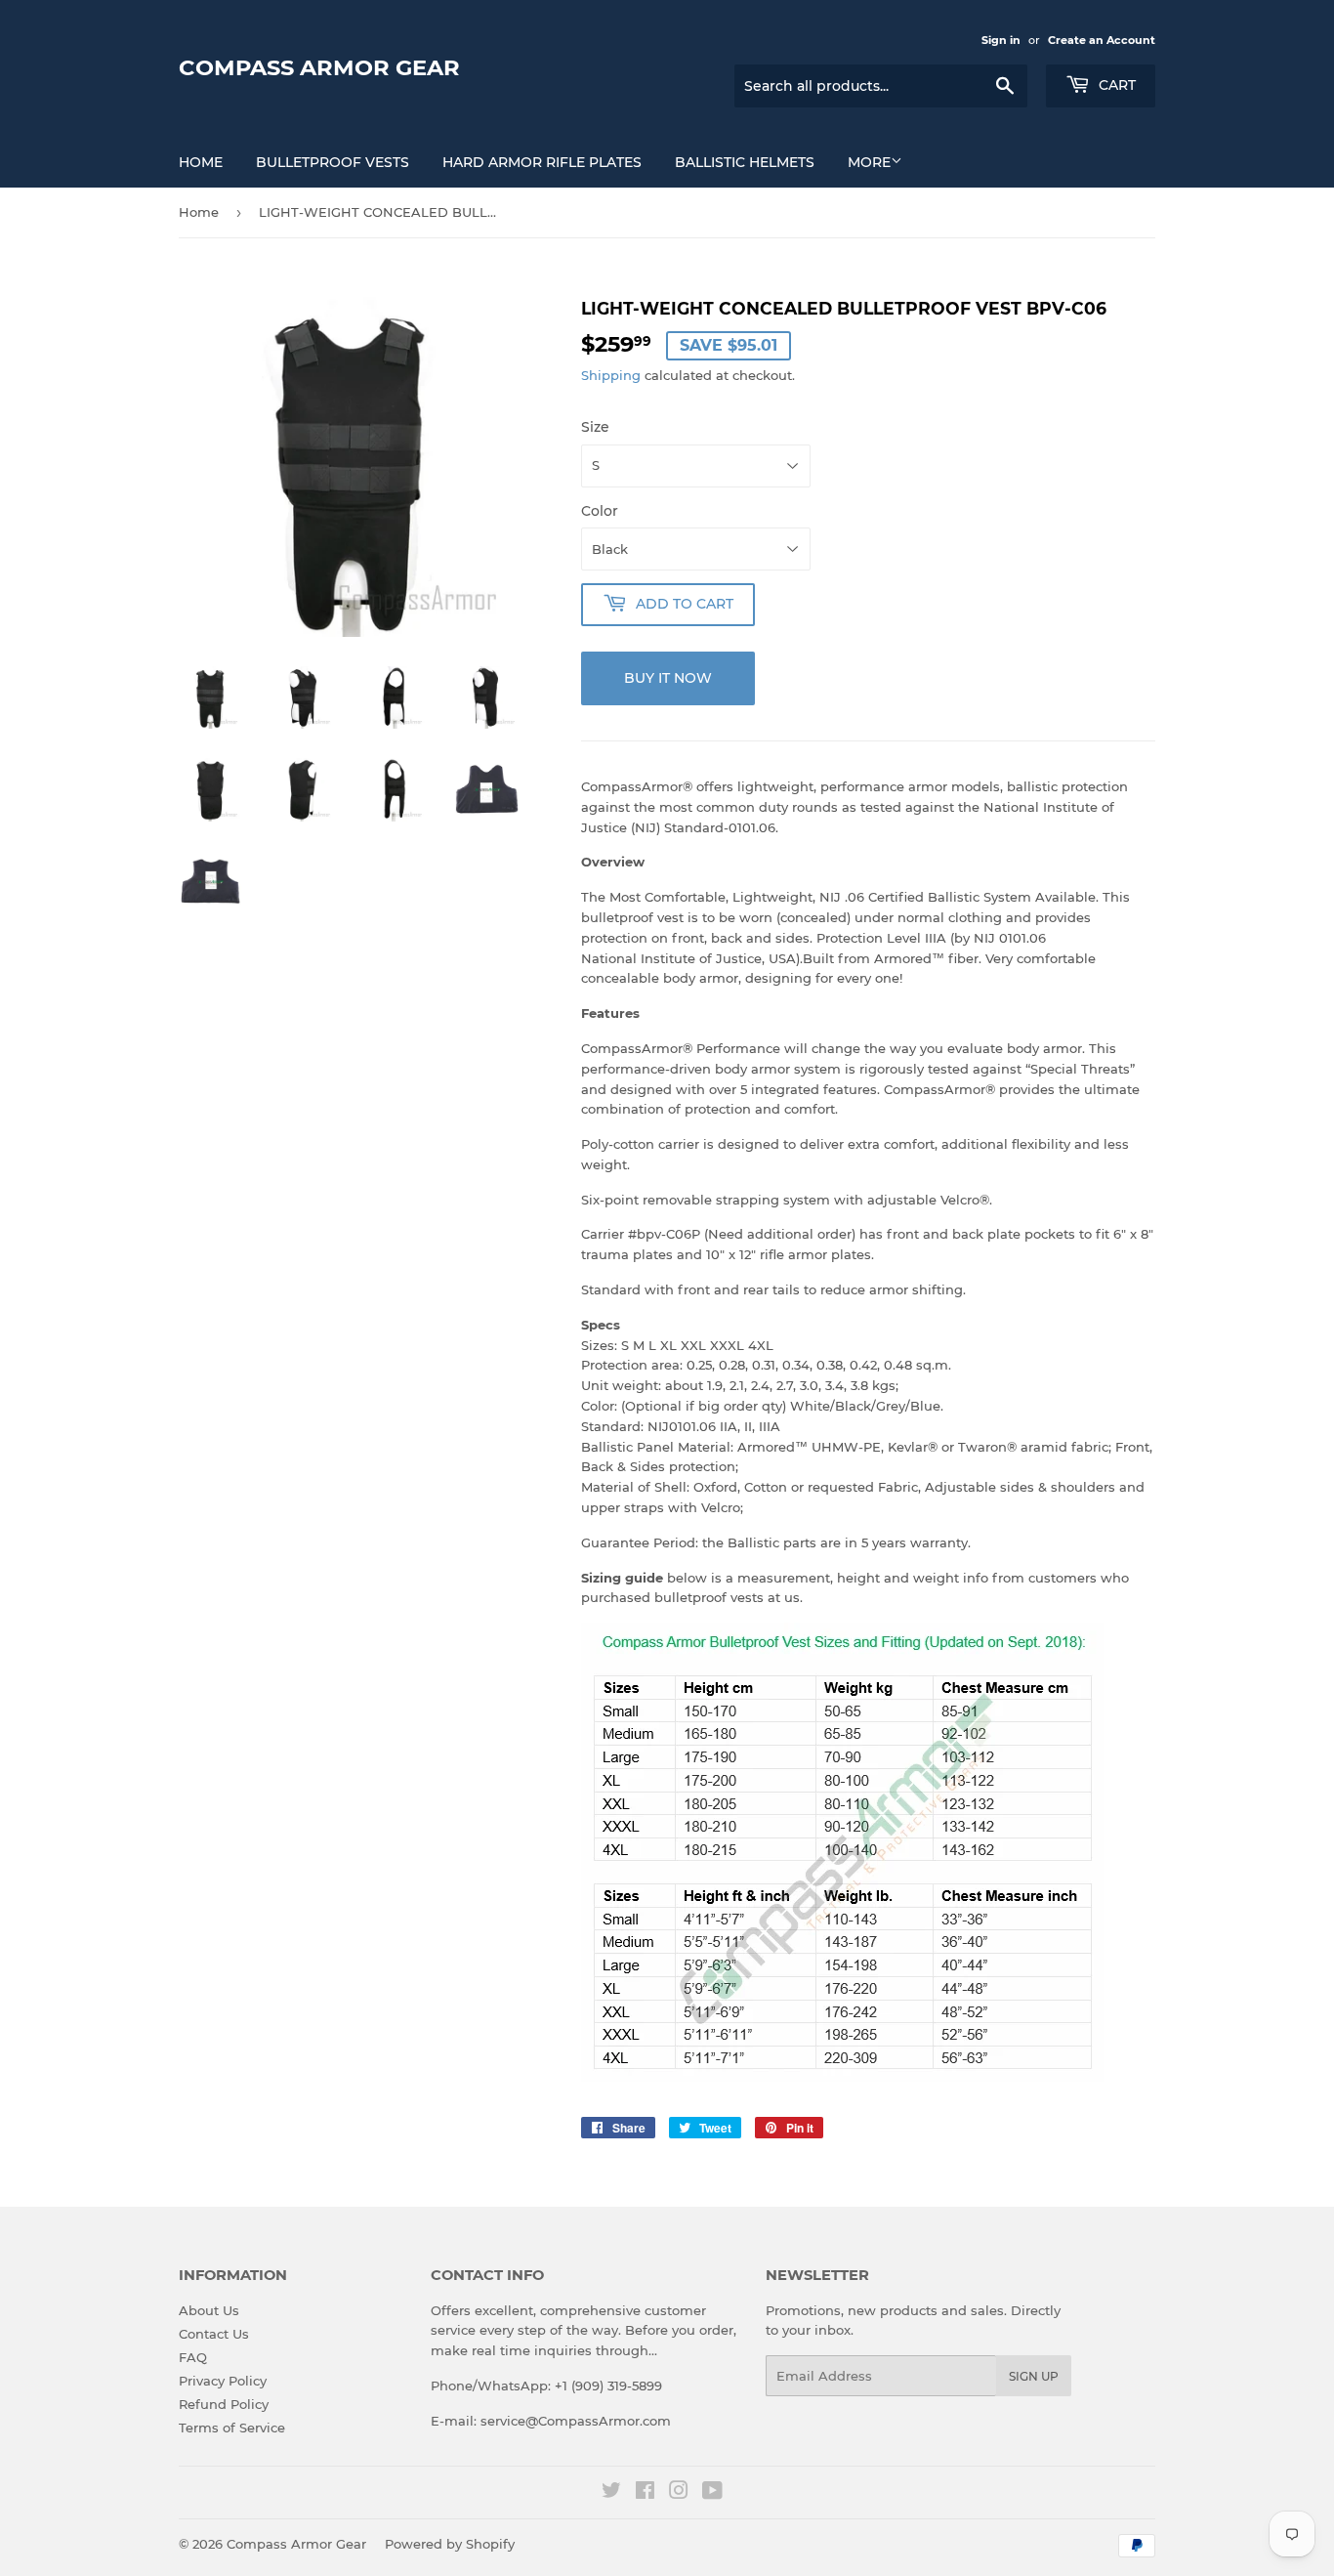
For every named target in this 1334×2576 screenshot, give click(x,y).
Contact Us (214, 2334)
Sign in (1001, 40)
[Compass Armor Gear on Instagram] (679, 2493)
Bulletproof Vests (333, 162)
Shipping (611, 375)
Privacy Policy (223, 2381)
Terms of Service (232, 2428)
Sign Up (1034, 2376)
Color (600, 511)
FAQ (193, 2357)
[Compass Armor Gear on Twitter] (611, 2493)
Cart (1115, 85)
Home (201, 162)
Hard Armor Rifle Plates (542, 162)
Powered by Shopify (450, 2544)
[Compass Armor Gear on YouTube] (712, 2493)
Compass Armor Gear (319, 67)
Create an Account (1102, 40)
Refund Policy (224, 2404)
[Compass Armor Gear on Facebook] (645, 2493)
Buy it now (668, 678)
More (869, 162)
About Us (209, 2310)
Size (595, 427)
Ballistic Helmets (745, 162)
